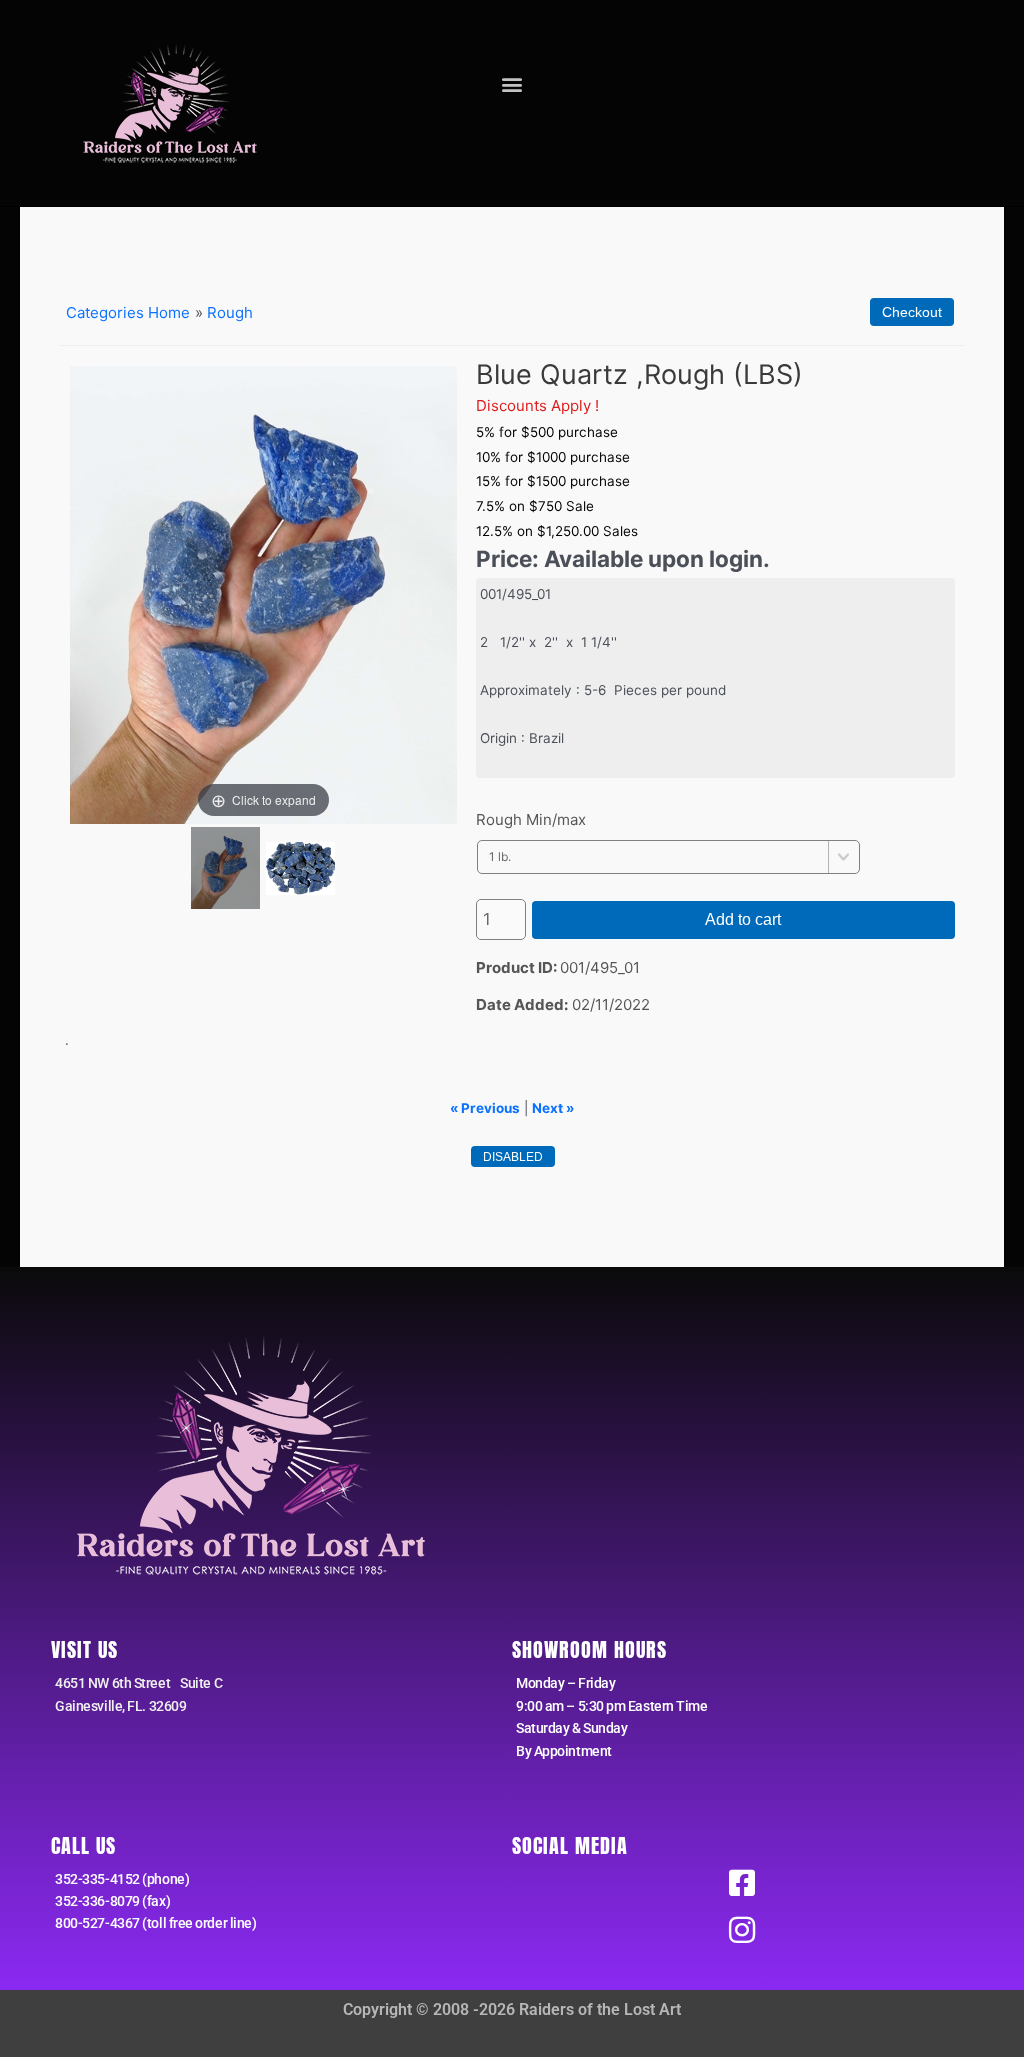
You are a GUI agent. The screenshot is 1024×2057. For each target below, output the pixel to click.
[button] (511, 83)
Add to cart (743, 919)
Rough (230, 312)
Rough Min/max (531, 819)
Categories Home (128, 312)
